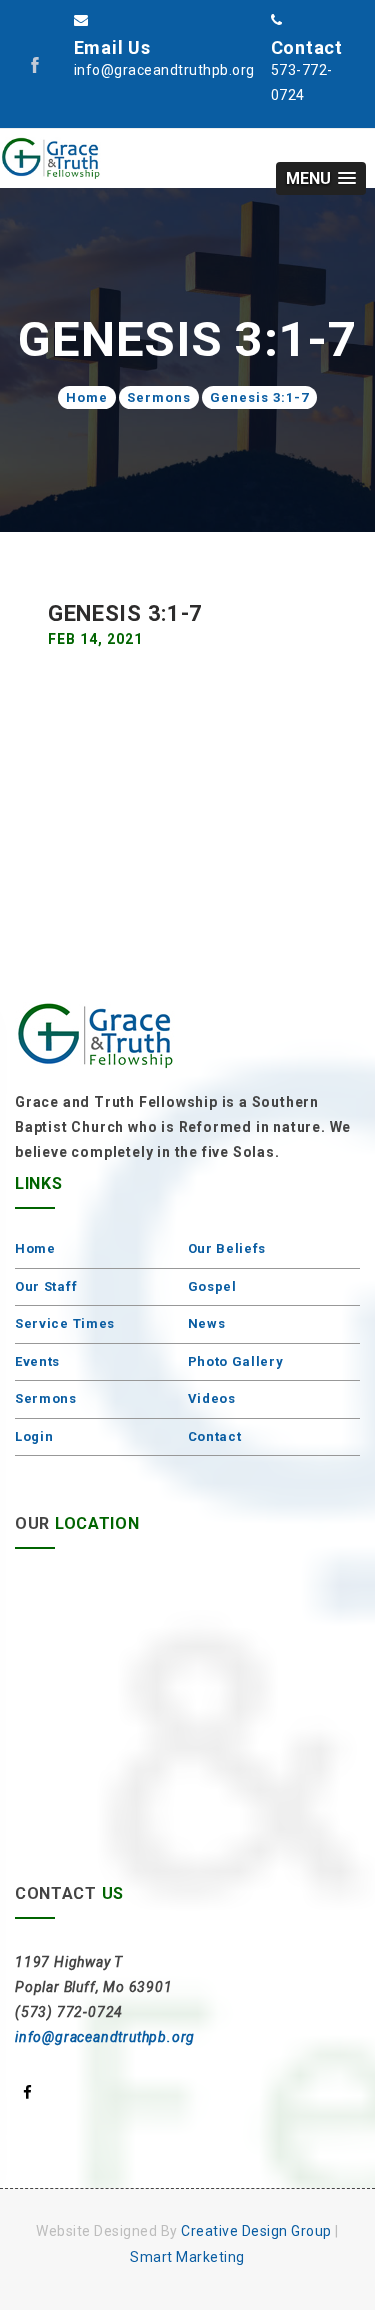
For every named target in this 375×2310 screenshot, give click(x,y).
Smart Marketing (187, 2257)
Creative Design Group (256, 2231)
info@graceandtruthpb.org (105, 2037)
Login (34, 1436)
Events (37, 1361)
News (207, 1323)
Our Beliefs (227, 1248)
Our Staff (46, 1286)
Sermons (159, 397)
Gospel (212, 1286)
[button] (321, 178)
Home (87, 397)
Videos (212, 1398)
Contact (215, 1436)
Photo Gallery (236, 1361)
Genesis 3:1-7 (259, 397)
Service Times (65, 1323)
